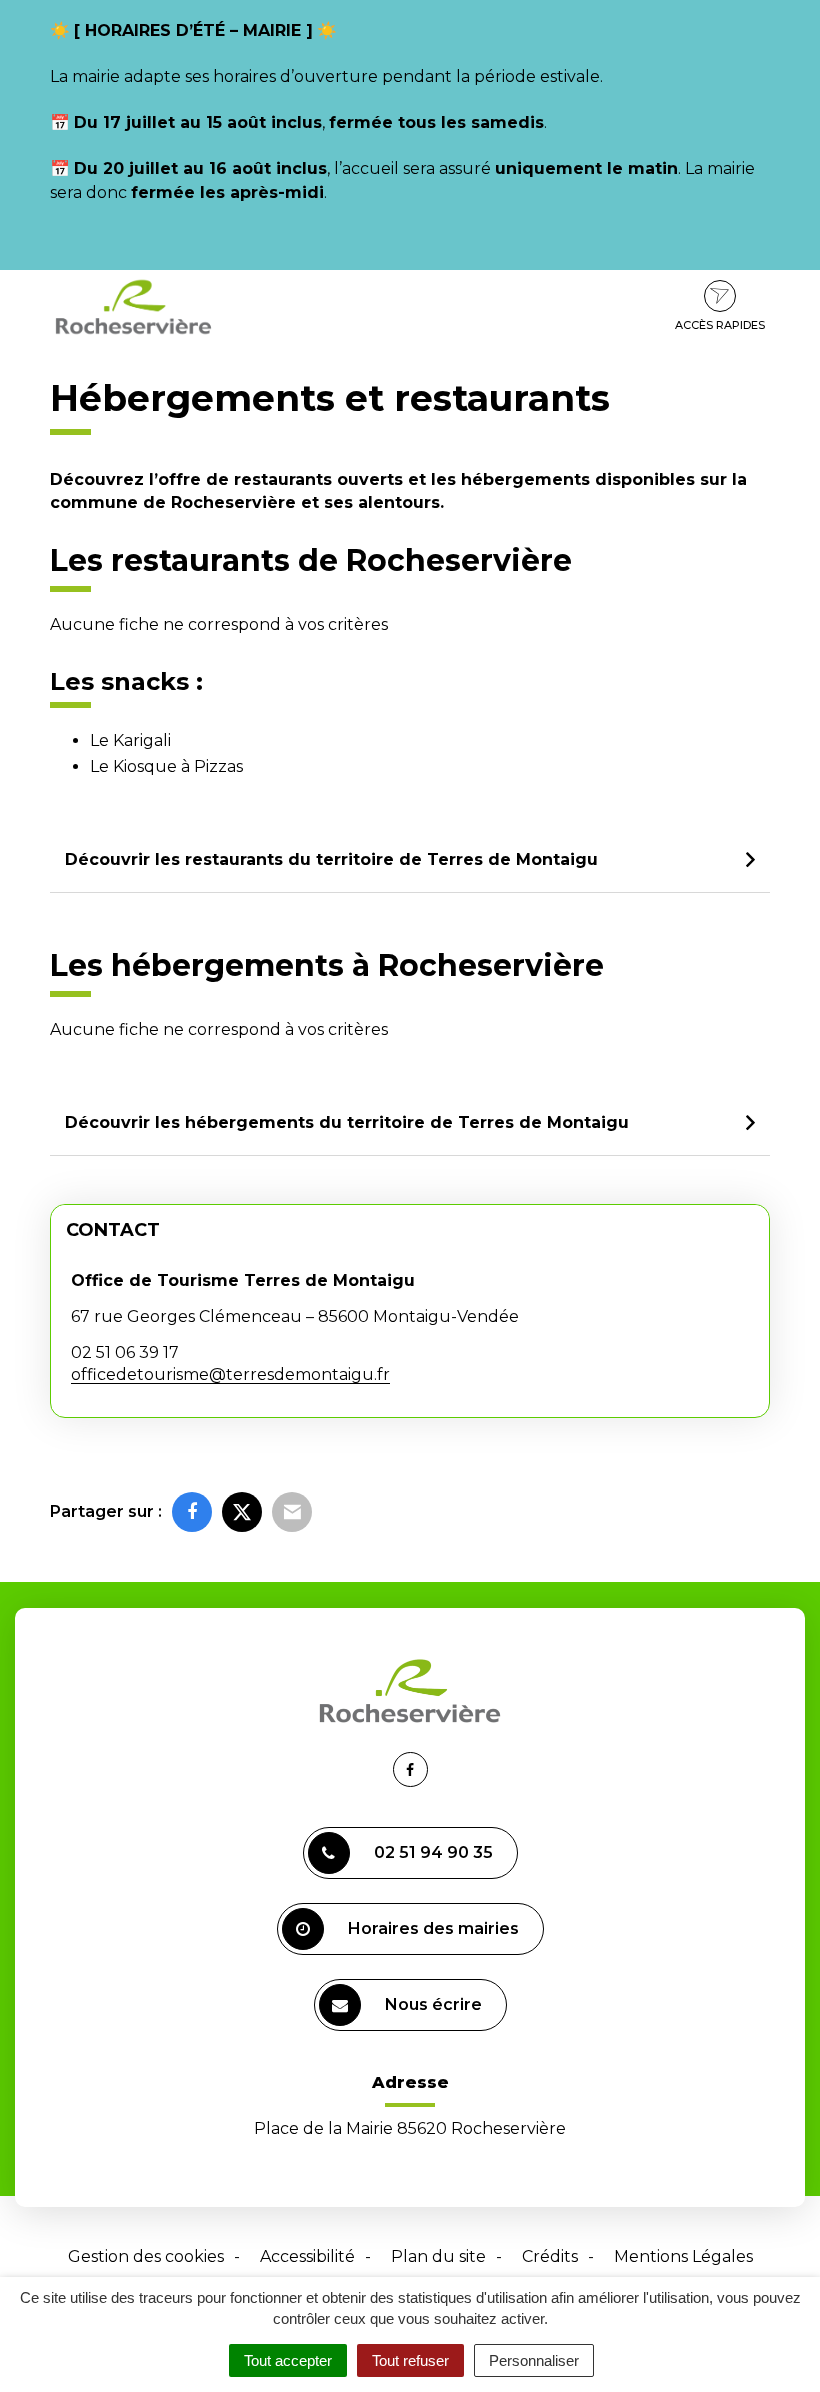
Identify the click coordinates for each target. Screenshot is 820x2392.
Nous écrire (433, 2004)
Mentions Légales (683, 2256)
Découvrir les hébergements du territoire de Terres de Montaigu (347, 1122)
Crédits (550, 2256)
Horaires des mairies (433, 1928)
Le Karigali (130, 740)
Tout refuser (410, 2360)
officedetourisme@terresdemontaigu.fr (230, 1374)
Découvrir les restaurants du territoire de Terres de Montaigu (331, 859)
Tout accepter (288, 2360)
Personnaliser (534, 2360)
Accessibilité (307, 2256)
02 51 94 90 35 (433, 1852)
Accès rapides (720, 325)
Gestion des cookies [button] (146, 2256)
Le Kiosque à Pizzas (166, 766)
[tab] (410, 860)
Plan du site (438, 2256)
